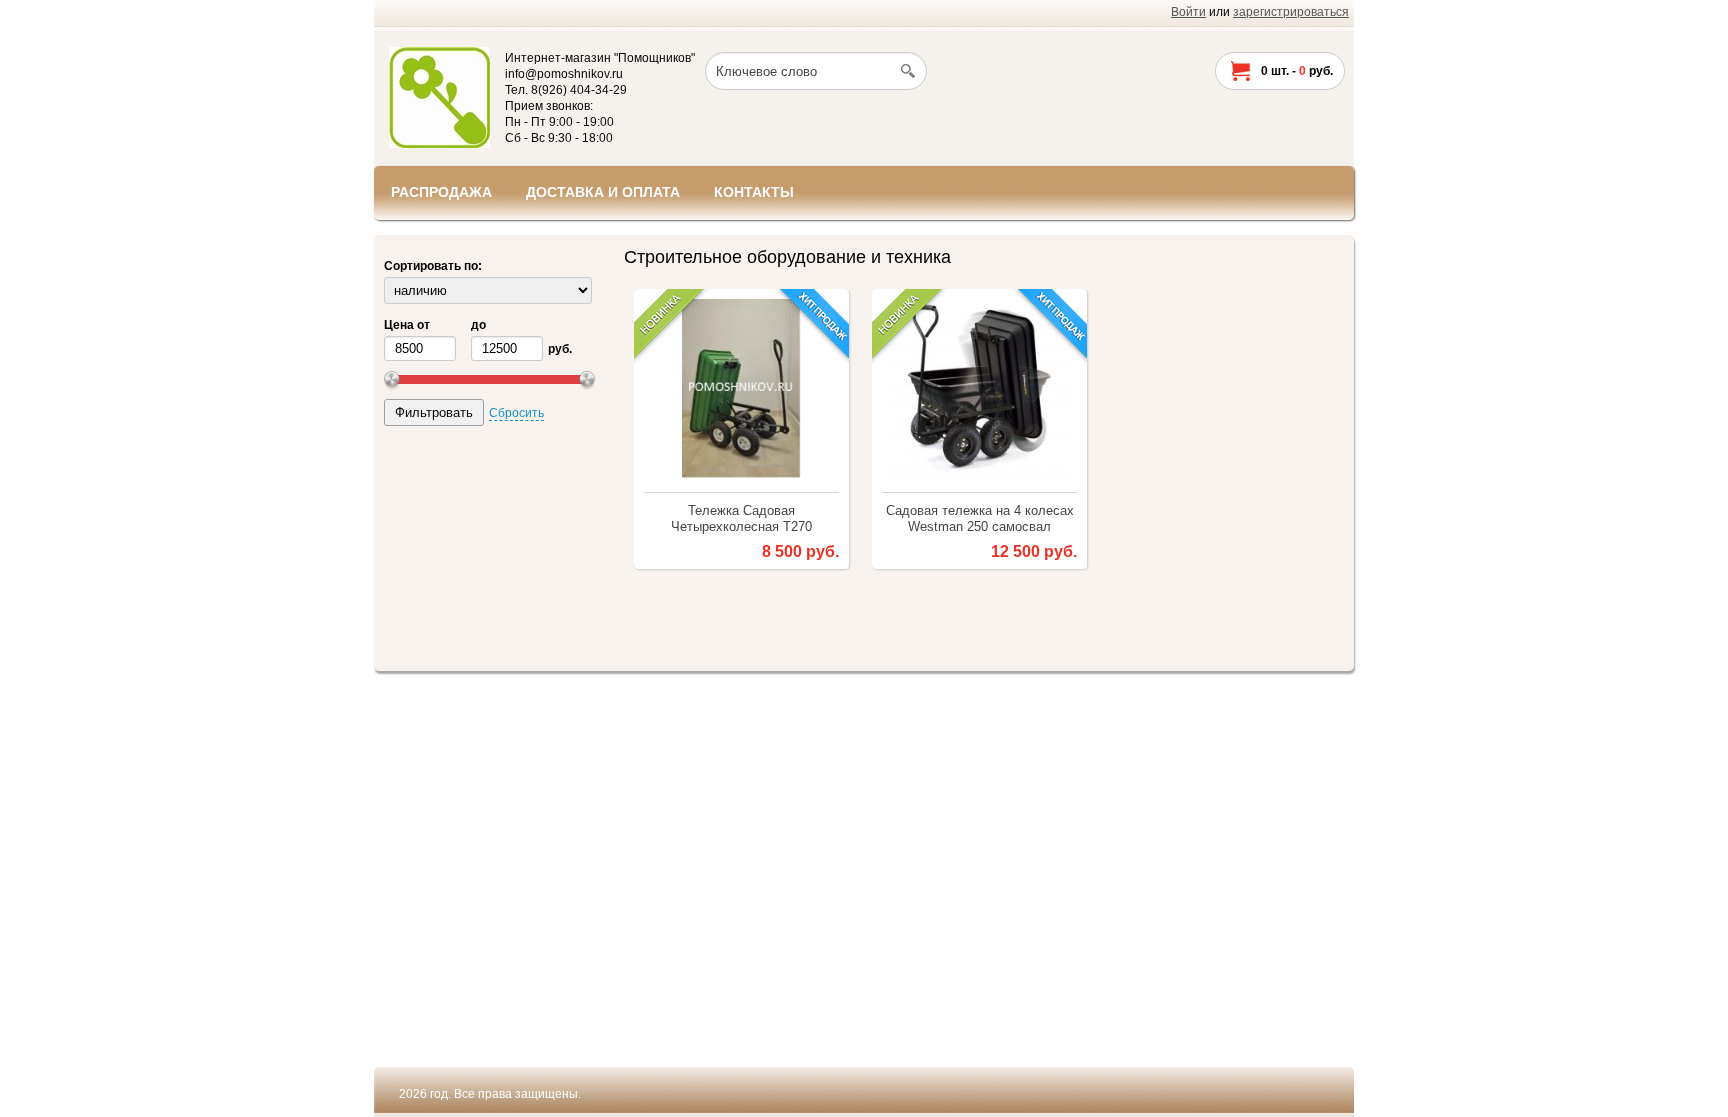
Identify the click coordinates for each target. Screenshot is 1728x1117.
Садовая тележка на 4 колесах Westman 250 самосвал (980, 518)
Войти (1188, 12)
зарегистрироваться (1291, 12)
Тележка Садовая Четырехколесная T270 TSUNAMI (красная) (741, 519)
